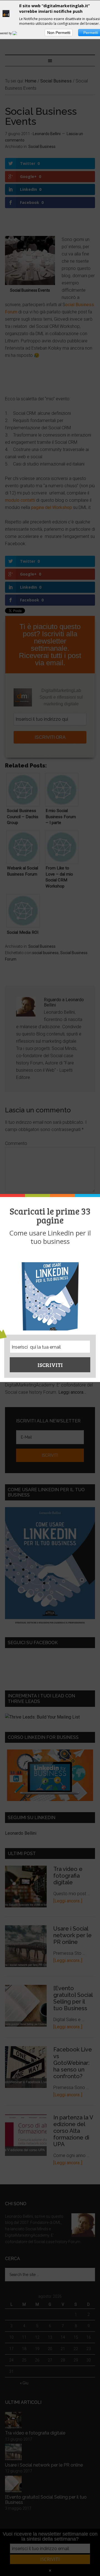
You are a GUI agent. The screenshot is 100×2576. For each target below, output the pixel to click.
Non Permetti (59, 33)
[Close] (93, 1196)
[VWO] (18, 33)
